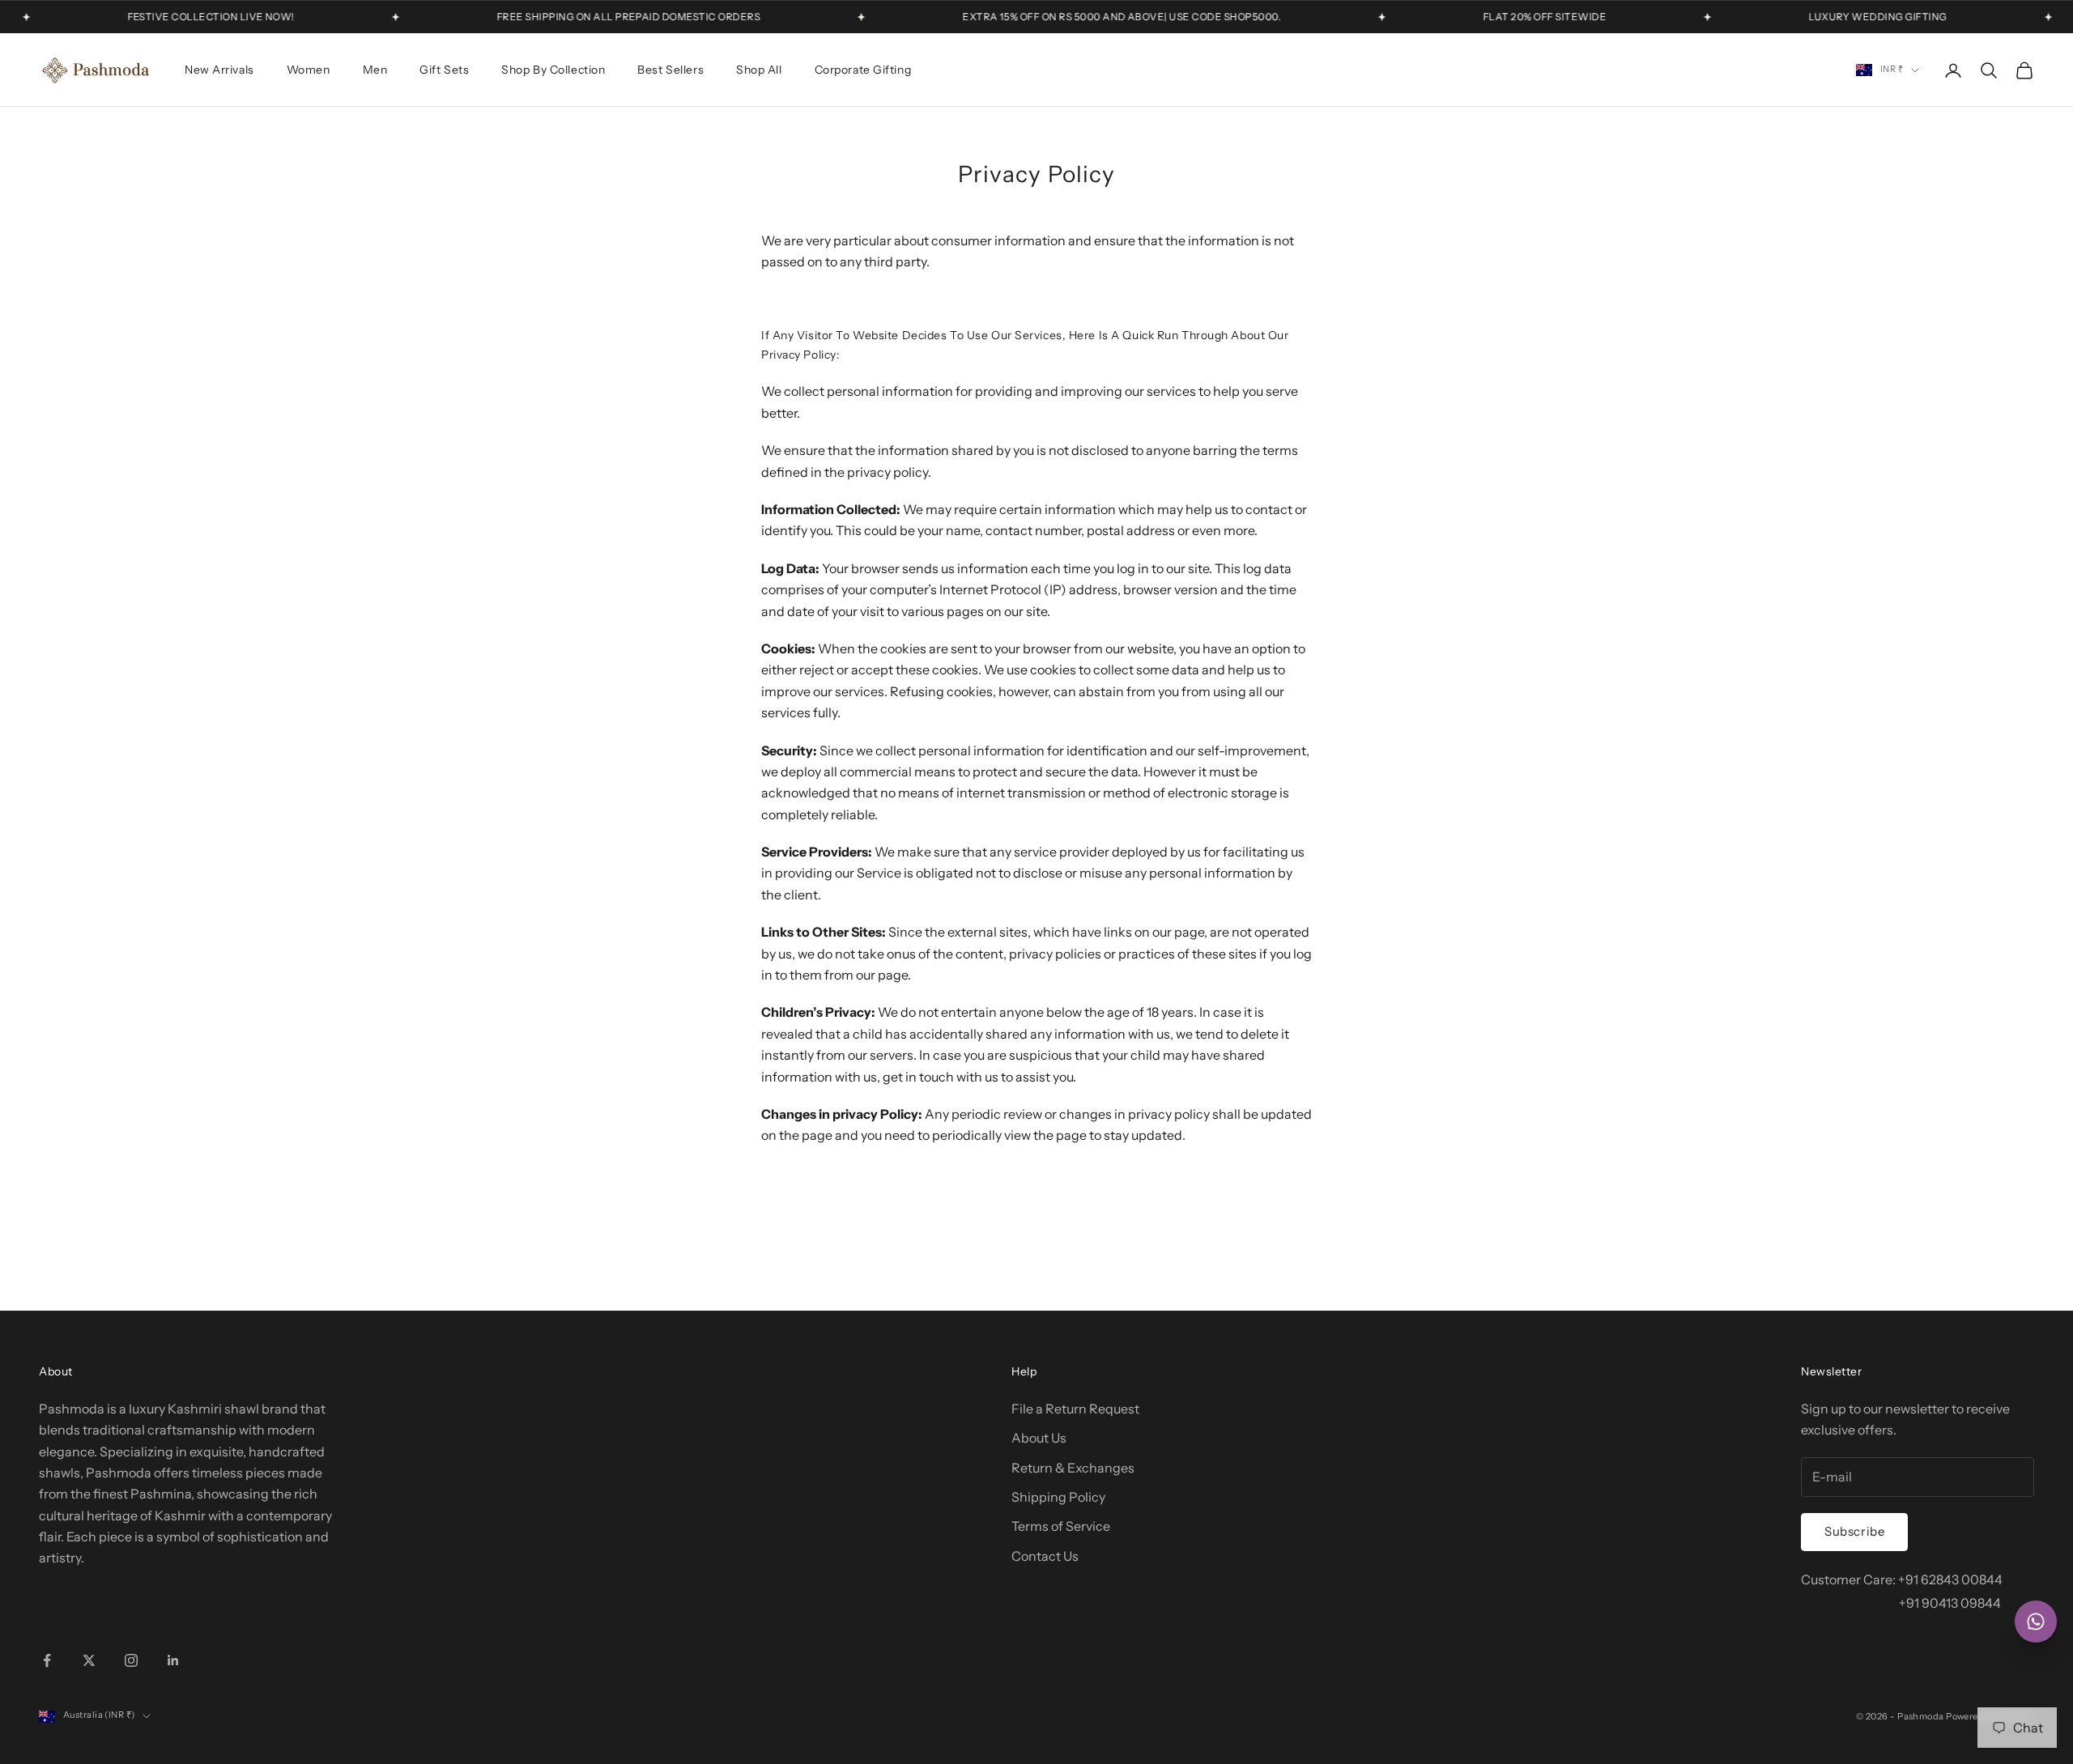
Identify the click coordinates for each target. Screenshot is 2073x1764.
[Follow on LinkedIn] (173, 1660)
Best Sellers (670, 70)
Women (309, 70)
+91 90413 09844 (1950, 1603)
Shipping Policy (1058, 1497)
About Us (1039, 1438)
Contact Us (1045, 1556)
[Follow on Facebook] (47, 1660)
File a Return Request (1075, 1409)
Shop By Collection (553, 70)
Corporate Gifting (863, 70)
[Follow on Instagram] (131, 1660)
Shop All (759, 70)
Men (375, 70)
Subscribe (1854, 1531)
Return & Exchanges (1073, 1468)
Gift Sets (444, 70)
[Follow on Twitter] (89, 1660)
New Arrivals (219, 70)
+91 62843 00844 (1950, 1579)
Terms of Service (1061, 1526)
